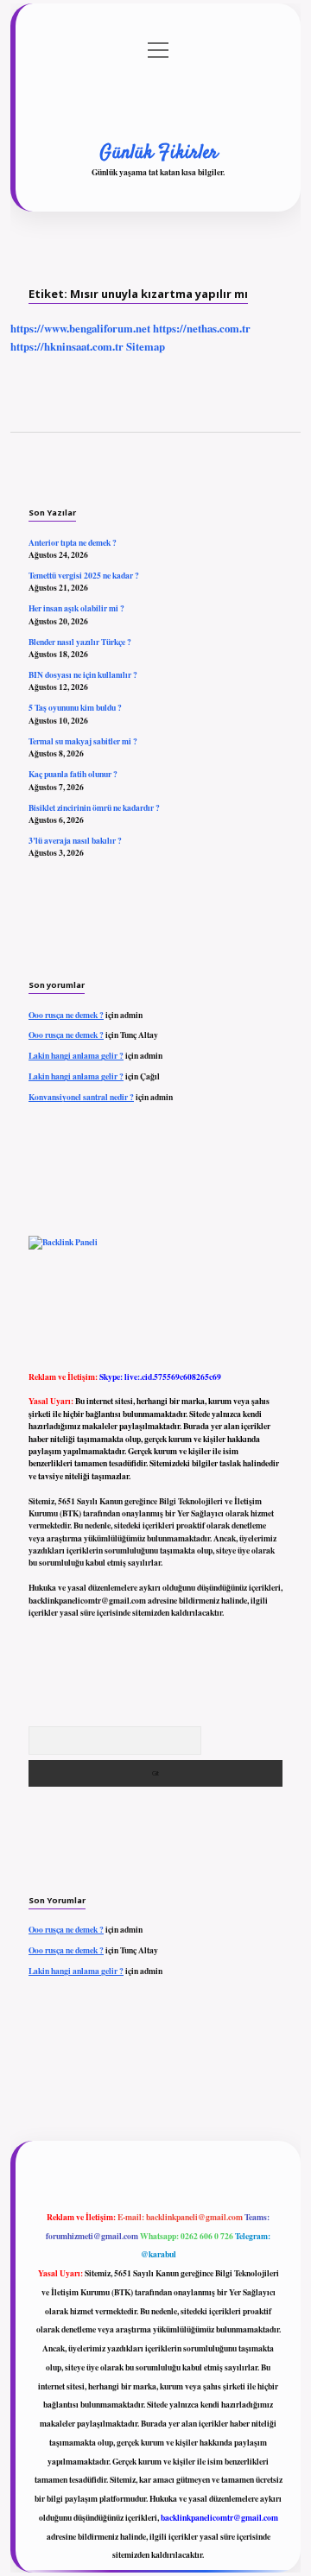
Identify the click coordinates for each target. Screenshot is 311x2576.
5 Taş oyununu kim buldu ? (75, 707)
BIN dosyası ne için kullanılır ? (83, 674)
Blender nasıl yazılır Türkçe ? (80, 642)
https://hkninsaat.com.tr (67, 346)
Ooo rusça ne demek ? (66, 1015)
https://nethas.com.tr (202, 328)
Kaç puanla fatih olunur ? (73, 774)
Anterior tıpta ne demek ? (73, 542)
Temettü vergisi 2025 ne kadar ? (84, 575)
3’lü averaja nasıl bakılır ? (75, 840)
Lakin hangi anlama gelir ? (76, 1055)
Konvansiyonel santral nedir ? (81, 1097)
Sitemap (146, 346)
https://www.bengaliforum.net (80, 328)
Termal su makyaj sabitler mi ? (83, 741)
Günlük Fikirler (159, 153)
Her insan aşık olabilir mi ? (76, 608)
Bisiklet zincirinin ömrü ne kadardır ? (94, 807)
